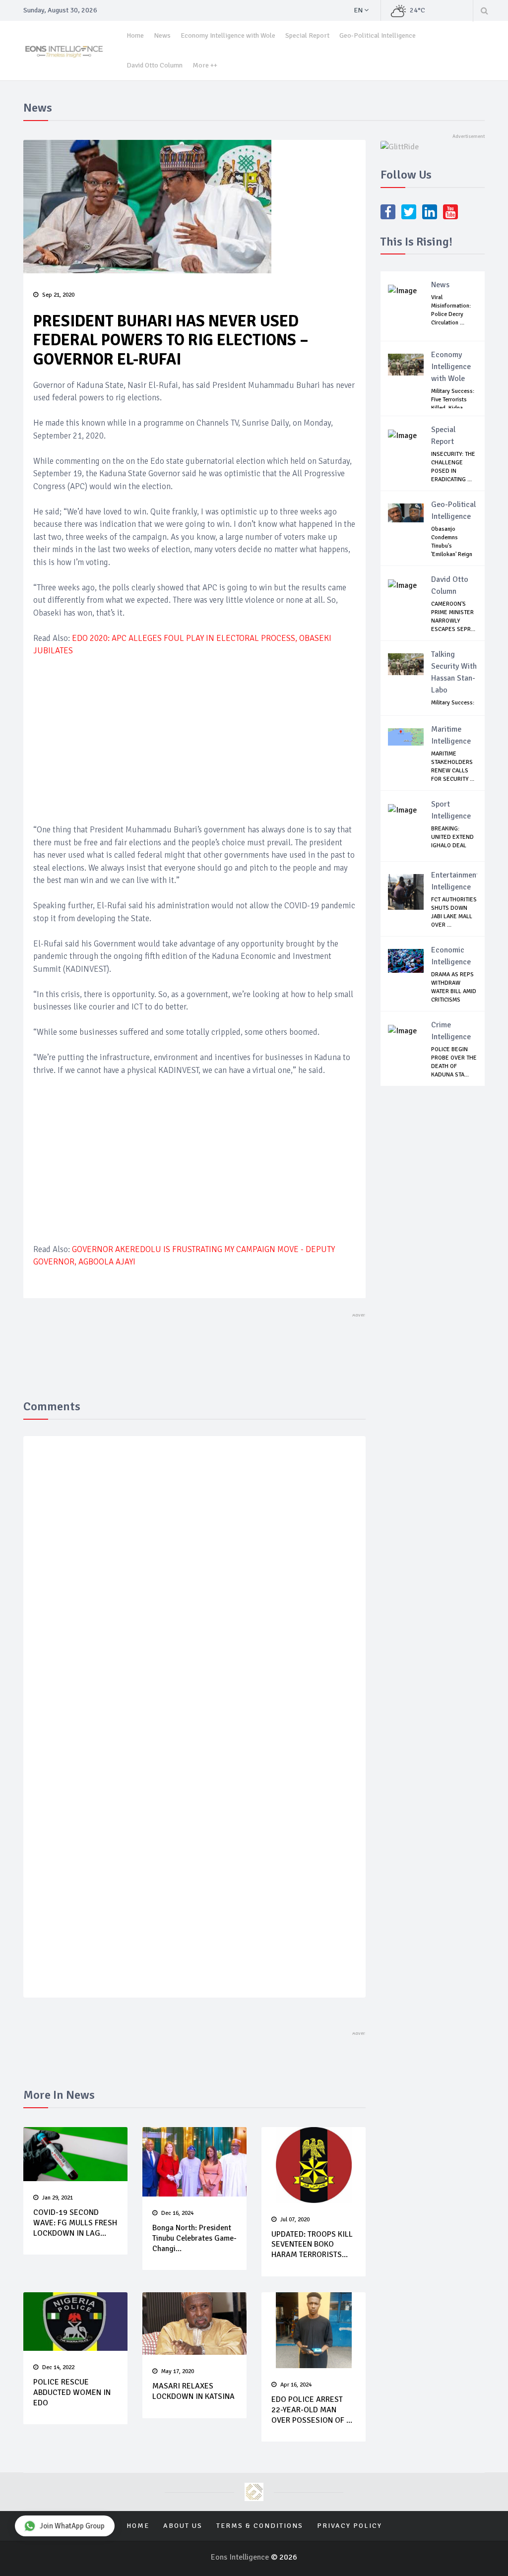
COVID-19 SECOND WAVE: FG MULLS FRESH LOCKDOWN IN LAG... (75, 2223)
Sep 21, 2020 (58, 295)
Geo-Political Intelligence (378, 35)
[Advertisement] (194, 739)
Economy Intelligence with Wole (228, 35)
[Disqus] (194, 1588)
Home (135, 35)
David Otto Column (155, 65)
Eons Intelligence (241, 2557)
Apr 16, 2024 (296, 2385)
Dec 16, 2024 (177, 2213)
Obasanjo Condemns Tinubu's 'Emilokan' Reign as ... (452, 546)
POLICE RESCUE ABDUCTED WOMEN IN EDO (72, 2392)
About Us (183, 2526)
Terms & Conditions (260, 2526)
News (162, 35)
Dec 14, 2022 (58, 2367)
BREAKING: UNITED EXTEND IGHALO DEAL (452, 837)
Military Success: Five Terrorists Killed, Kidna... (453, 400)
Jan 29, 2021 (58, 2198)
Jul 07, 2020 (295, 2220)
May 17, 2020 (178, 2371)
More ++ (205, 65)
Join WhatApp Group (72, 2526)
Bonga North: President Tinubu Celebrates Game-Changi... (194, 2238)
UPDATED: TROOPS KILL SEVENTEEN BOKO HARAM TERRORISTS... (312, 2245)
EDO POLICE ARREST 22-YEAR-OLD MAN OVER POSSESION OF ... (312, 2410)
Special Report (307, 35)
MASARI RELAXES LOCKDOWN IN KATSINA (193, 2391)
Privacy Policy (349, 2526)
